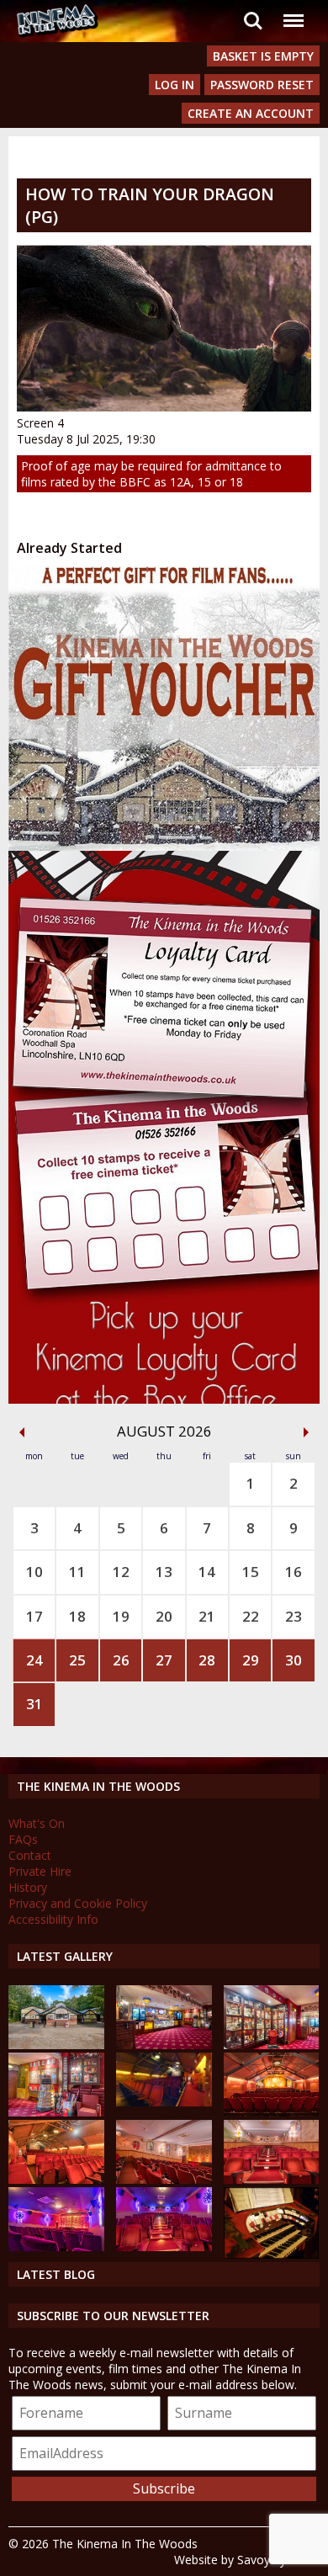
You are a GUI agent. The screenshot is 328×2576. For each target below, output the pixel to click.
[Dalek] (56, 2112)
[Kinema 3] (56, 2247)
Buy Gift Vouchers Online (135, 581)
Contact (30, 1855)
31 (34, 1704)
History (28, 1887)
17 (34, 1616)
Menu (293, 11)
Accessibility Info (53, 1919)
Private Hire (40, 1871)
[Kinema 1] (164, 2102)
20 (164, 1616)
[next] (306, 1432)
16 (294, 1572)
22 (251, 1616)
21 (207, 1616)
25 (77, 1660)
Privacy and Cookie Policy (78, 1903)
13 (164, 1572)
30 (294, 1660)
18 (77, 1616)
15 (251, 1572)
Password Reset (262, 85)
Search (253, 11)
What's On (37, 1823)
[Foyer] (164, 2045)
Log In (175, 85)
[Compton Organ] (272, 2254)
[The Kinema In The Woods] (56, 2045)
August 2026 (164, 1431)
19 (121, 1616)
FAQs (23, 1839)
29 (251, 1660)
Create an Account (251, 113)
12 (121, 1572)
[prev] (22, 1432)
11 (77, 1572)
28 (207, 1660)
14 (207, 1572)
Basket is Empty (263, 56)
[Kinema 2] (164, 2179)
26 (121, 1660)
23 (294, 1616)
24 (34, 1660)
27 (164, 1660)
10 (34, 1572)
